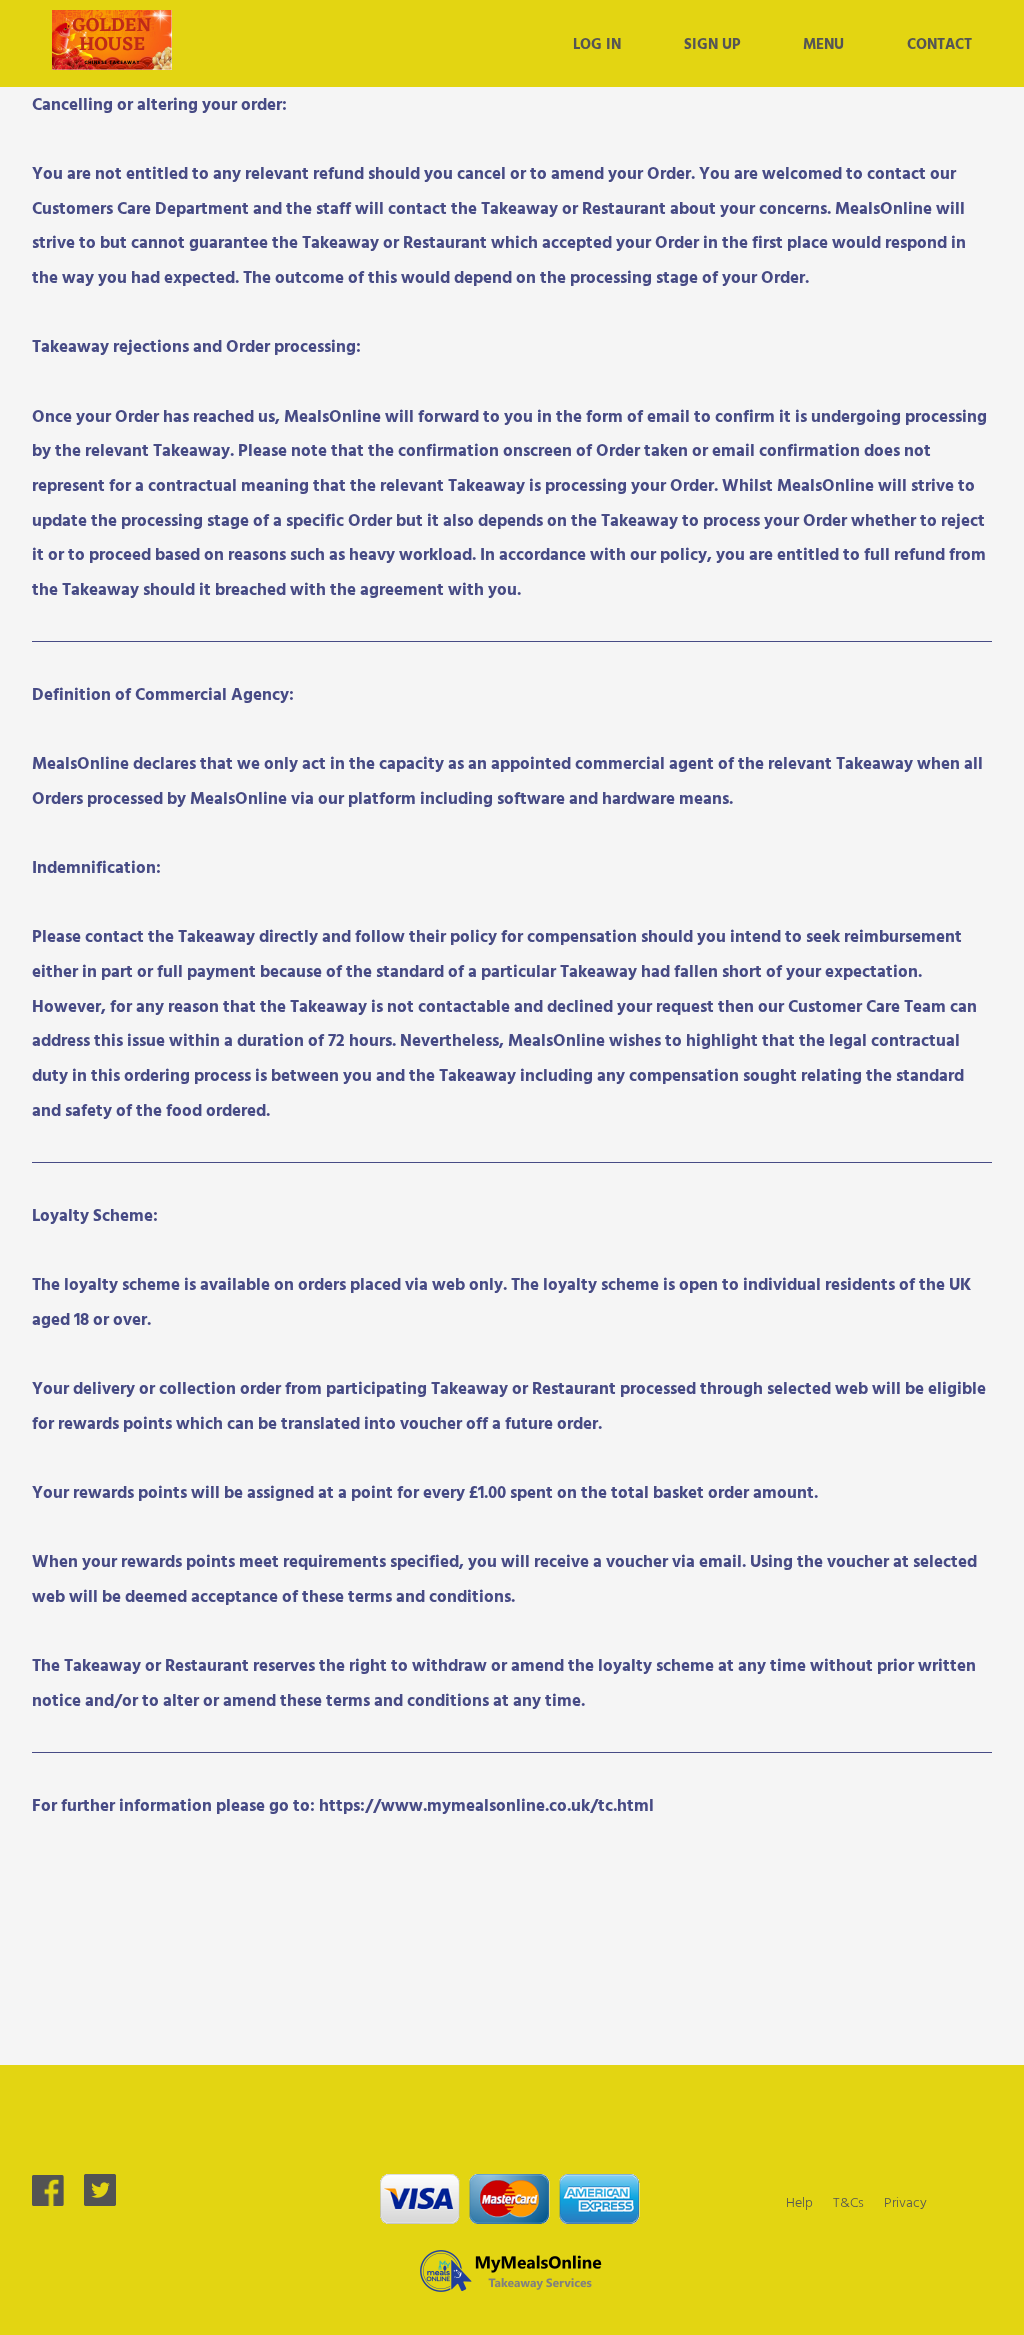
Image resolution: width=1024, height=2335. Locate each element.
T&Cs (848, 2201)
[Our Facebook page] (48, 2199)
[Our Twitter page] (100, 2199)
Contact (939, 43)
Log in (597, 43)
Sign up (712, 43)
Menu (823, 43)
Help (799, 2201)
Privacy (905, 2201)
